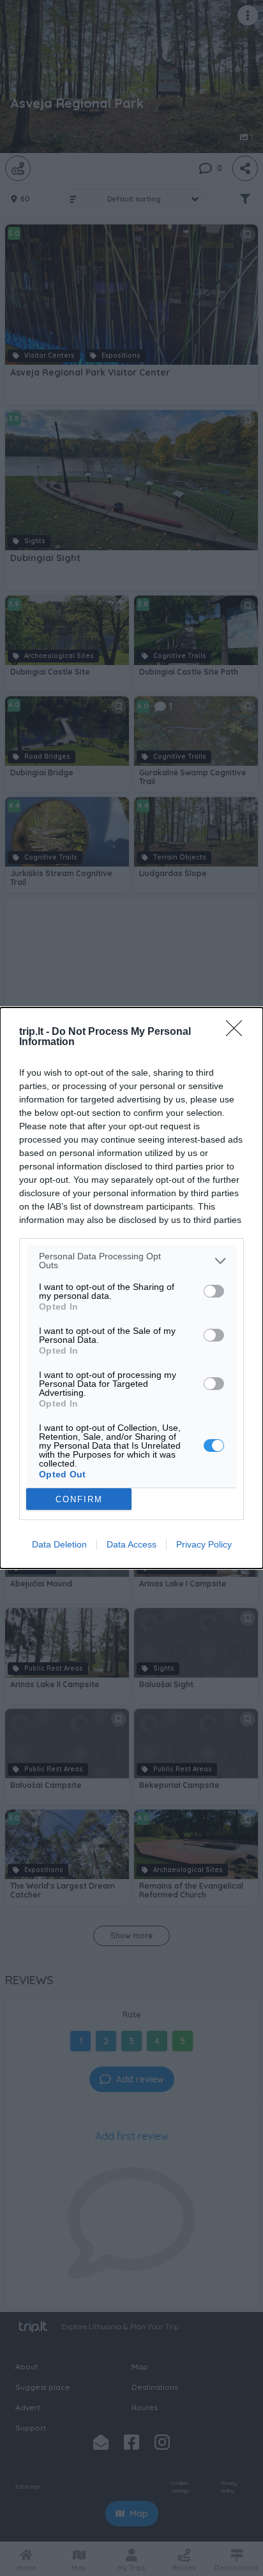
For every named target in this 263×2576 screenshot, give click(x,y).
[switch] (214, 1291)
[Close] (238, 1032)
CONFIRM (79, 1499)
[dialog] (131, 1288)
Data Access (131, 1544)
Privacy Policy (204, 1544)
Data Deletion (59, 1544)
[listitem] (131, 1261)
